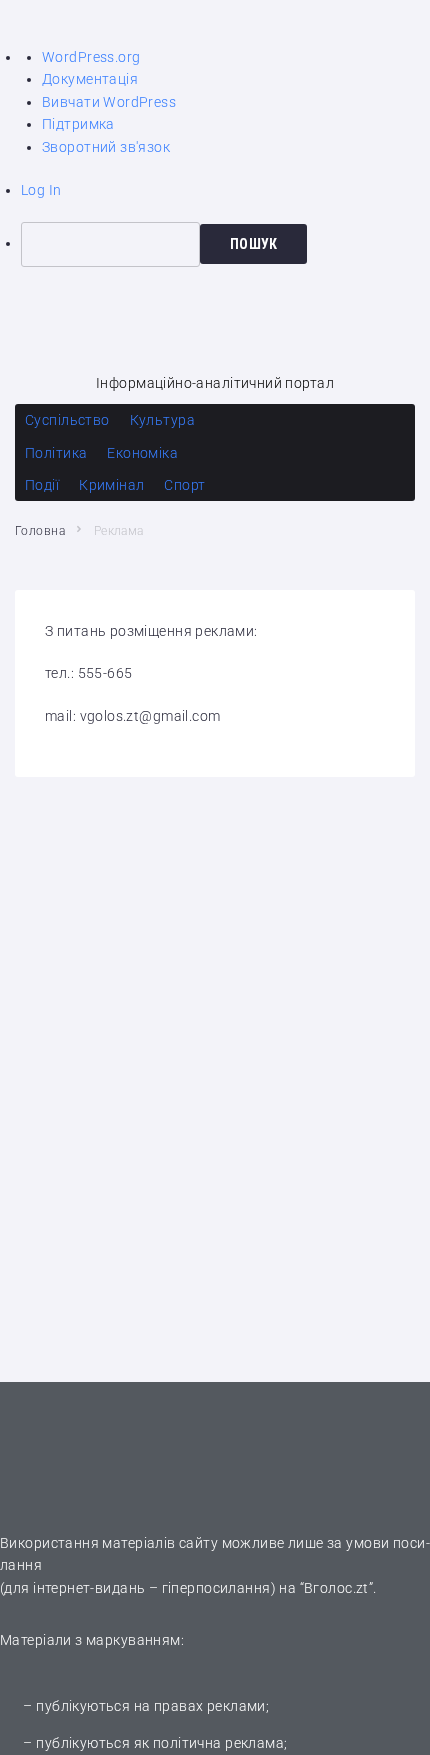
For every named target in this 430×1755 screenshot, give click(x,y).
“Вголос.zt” (337, 1588)
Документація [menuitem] (90, 79)
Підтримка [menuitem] (78, 124)
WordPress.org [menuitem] (91, 57)
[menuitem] (225, 244)
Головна (40, 531)
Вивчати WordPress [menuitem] (109, 102)
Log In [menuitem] (41, 190)
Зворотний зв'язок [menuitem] (106, 147)
